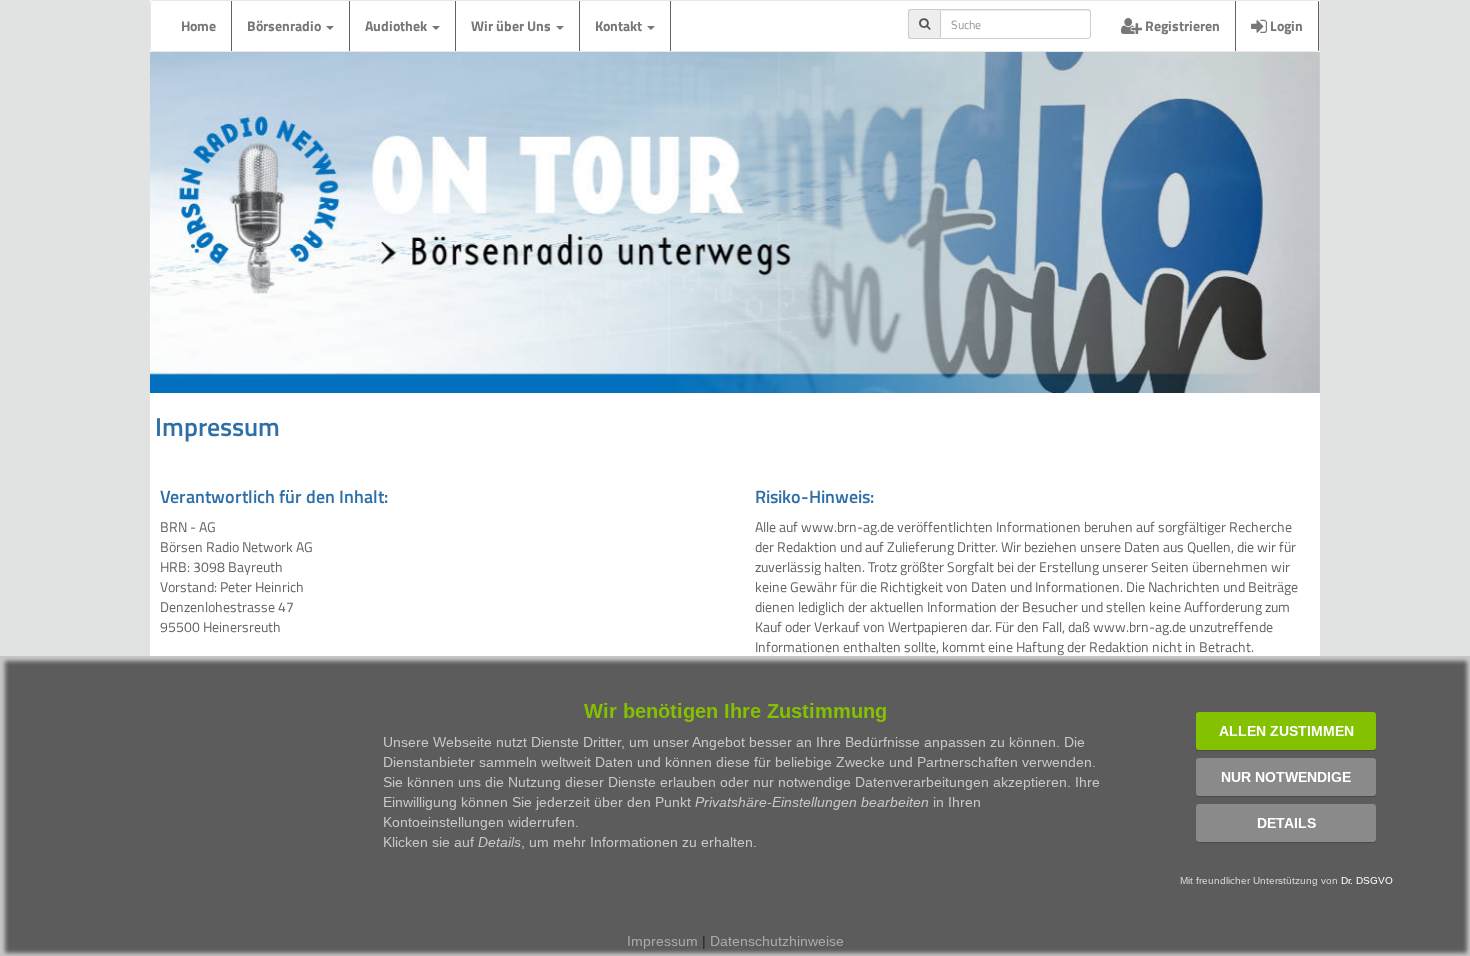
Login (1285, 25)
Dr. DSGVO (1367, 880)
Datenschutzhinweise (777, 941)
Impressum (662, 941)
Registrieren (1181, 25)
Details (1286, 823)
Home (198, 25)
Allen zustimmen (1286, 731)
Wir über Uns (512, 25)
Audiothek (397, 25)
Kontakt (620, 25)
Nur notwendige (1286, 777)
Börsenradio (285, 25)
